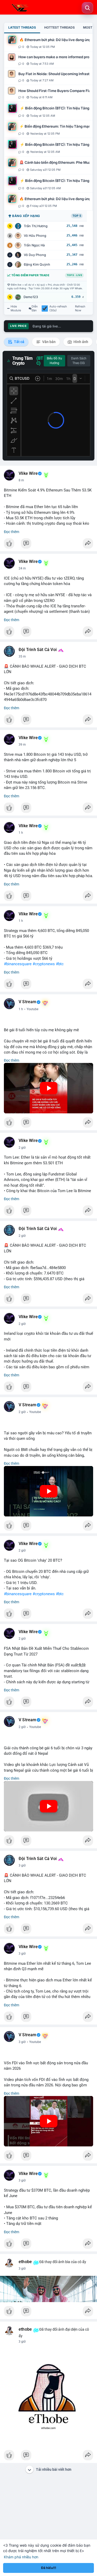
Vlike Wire (28, 474)
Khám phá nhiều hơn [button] (21, 2557)
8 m (21, 480)
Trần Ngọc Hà (34, 245)
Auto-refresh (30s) (58, 308)
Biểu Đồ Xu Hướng (54, 361)
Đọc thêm (12, 532)
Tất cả (19, 342)
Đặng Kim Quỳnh (37, 264)
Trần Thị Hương (36, 226)
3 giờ (22, 1865)
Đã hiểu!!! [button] (49, 2568)
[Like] (48, 545)
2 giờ (22, 1148)
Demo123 (31, 297)
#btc (60, 964)
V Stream (28, 1002)
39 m (22, 745)
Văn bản (48, 342)
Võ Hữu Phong (35, 236)
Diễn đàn (35, 308)
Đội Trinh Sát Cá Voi (38, 650)
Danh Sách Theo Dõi (79, 361)
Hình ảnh (80, 342)
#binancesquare (18, 964)
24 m (22, 568)
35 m (22, 656)
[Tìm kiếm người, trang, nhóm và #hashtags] (87, 8)
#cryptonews (44, 964)
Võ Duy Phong (35, 255)
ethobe (25, 2262)
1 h (21, 833)
